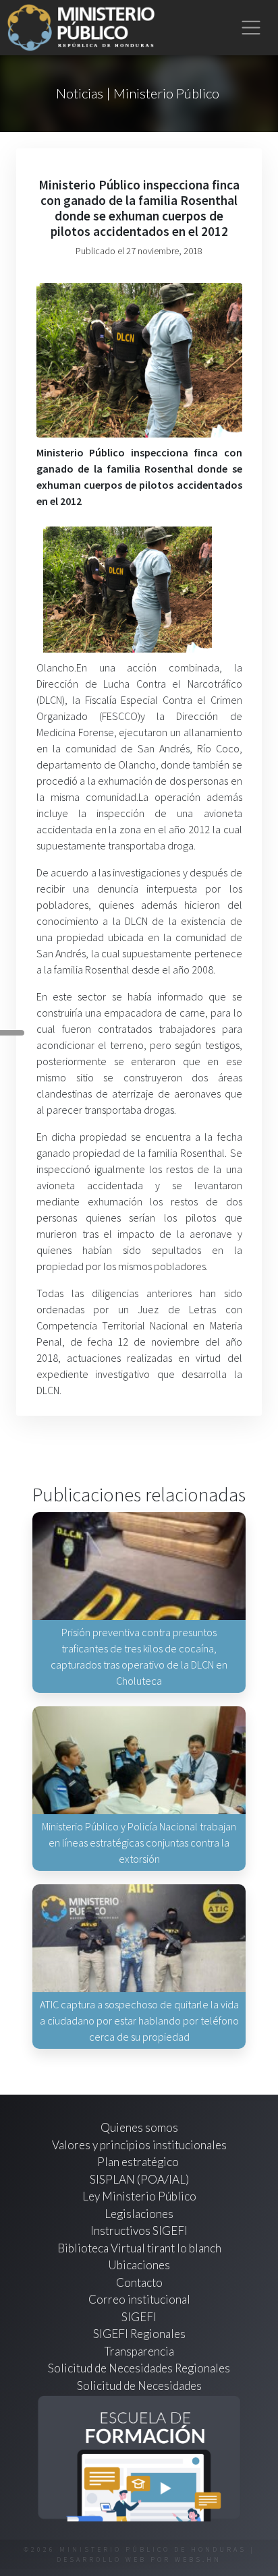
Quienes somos (139, 2127)
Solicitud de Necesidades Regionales (139, 2368)
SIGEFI (139, 2317)
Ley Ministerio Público (139, 2196)
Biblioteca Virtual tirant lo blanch (139, 2248)
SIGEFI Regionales (139, 2334)
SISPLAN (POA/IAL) (139, 2179)
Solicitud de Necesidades (139, 2386)
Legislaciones (139, 2214)
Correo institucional (139, 2299)
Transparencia (139, 2351)
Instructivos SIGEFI (139, 2230)
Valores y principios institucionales (139, 2145)
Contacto (139, 2282)
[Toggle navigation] (251, 28)
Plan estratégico (139, 2162)
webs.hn (198, 2559)
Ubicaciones (139, 2265)
